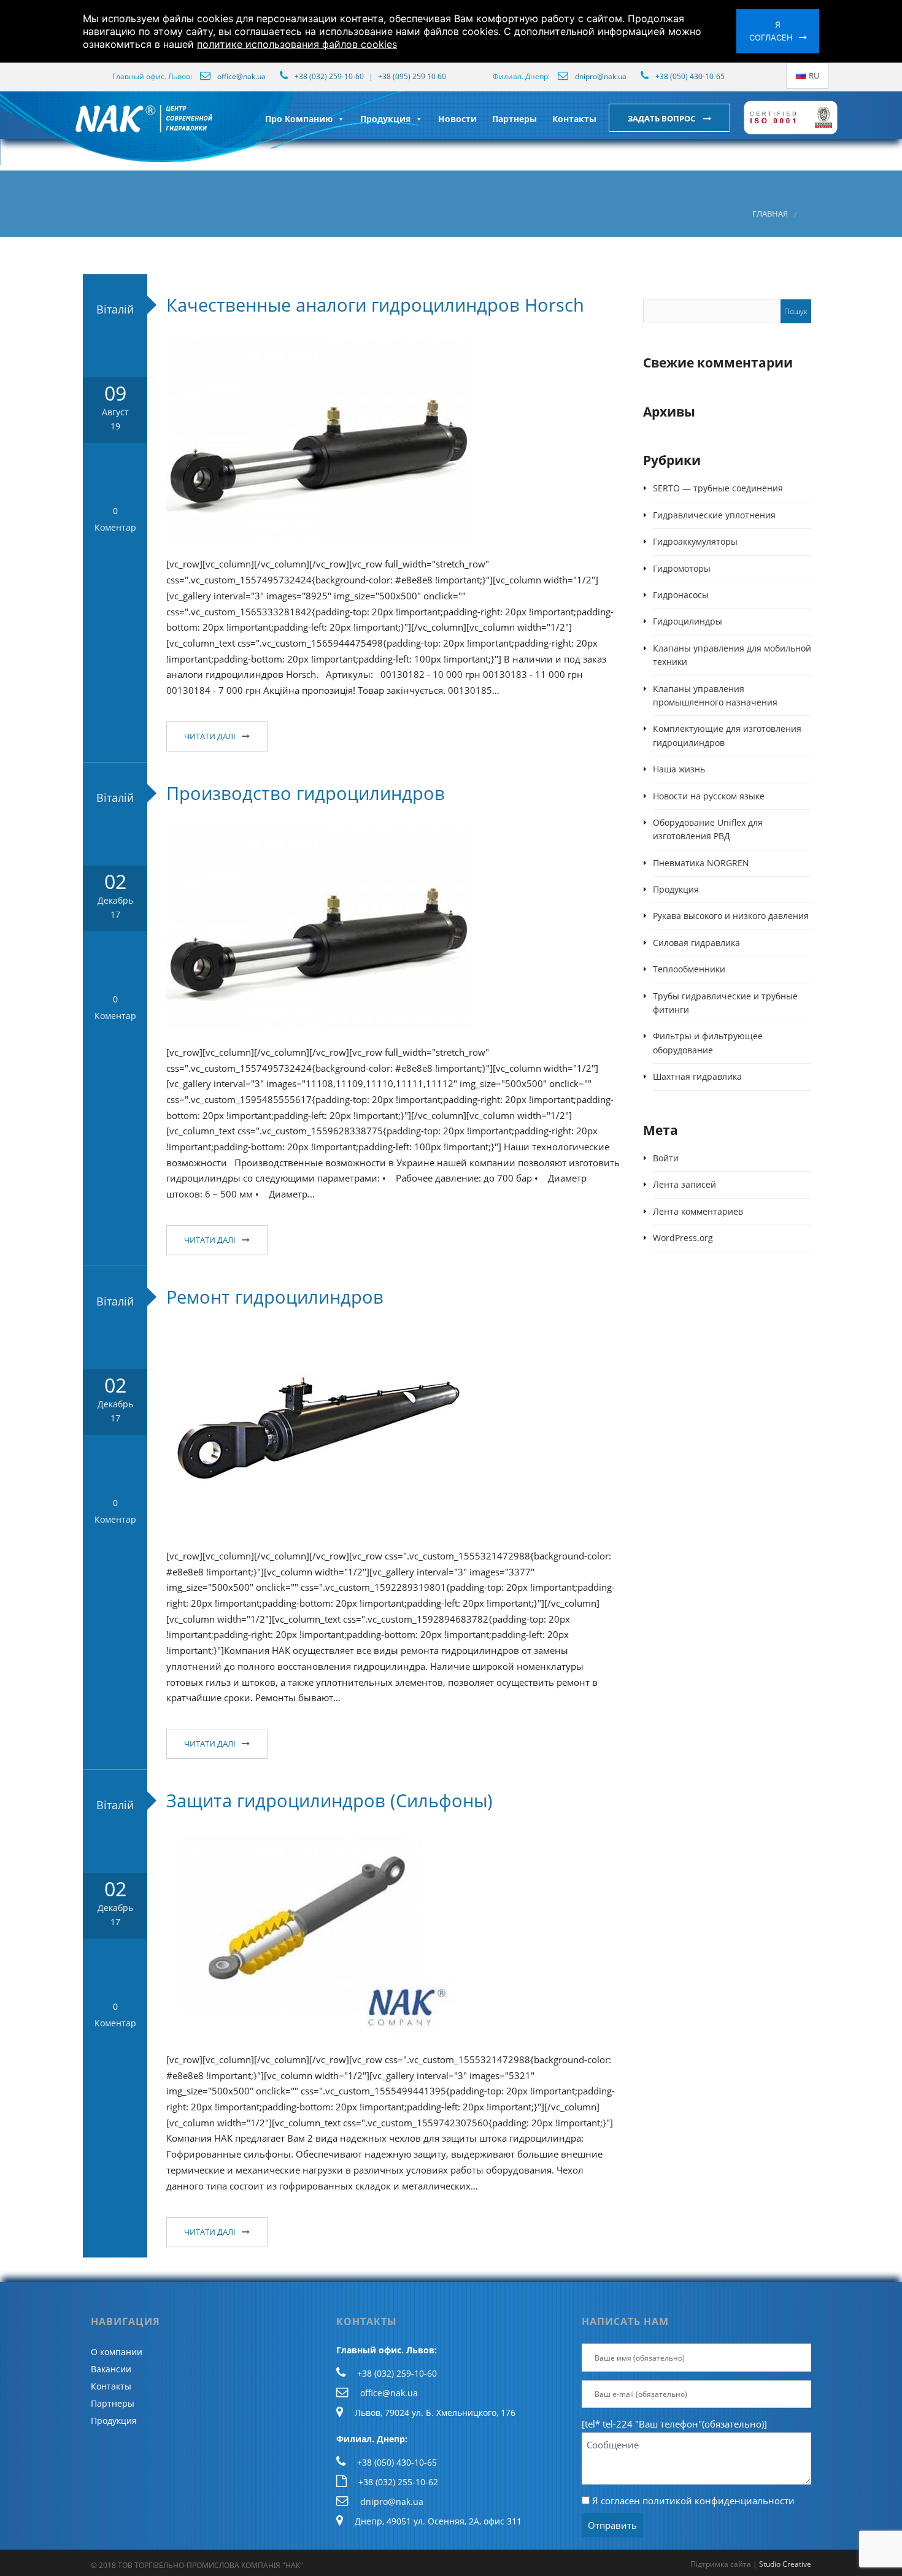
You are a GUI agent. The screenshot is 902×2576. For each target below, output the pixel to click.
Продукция (385, 119)
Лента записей (684, 1184)
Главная (770, 214)
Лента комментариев (698, 1211)
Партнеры (515, 119)
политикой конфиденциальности (719, 2501)
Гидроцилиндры (688, 621)
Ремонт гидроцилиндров (275, 1297)
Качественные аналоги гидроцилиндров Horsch (375, 305)
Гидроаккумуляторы (695, 541)
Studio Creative (785, 2564)
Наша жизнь (679, 769)
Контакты (574, 119)
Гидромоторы (682, 568)
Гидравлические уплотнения (714, 515)
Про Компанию (299, 119)
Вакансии (111, 2369)
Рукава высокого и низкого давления (731, 916)
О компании (117, 2352)
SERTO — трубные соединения (718, 488)
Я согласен (771, 31)
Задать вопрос (662, 118)
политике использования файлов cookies (297, 44)
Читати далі (210, 736)
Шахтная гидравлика (697, 1076)
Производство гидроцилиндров (306, 793)
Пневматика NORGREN (701, 863)
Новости (457, 119)
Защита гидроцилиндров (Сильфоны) (330, 1800)
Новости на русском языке (709, 796)
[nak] (72, 128)
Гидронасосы (681, 595)
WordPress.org (683, 1238)
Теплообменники (689, 969)
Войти (666, 1158)
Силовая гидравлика (696, 943)
